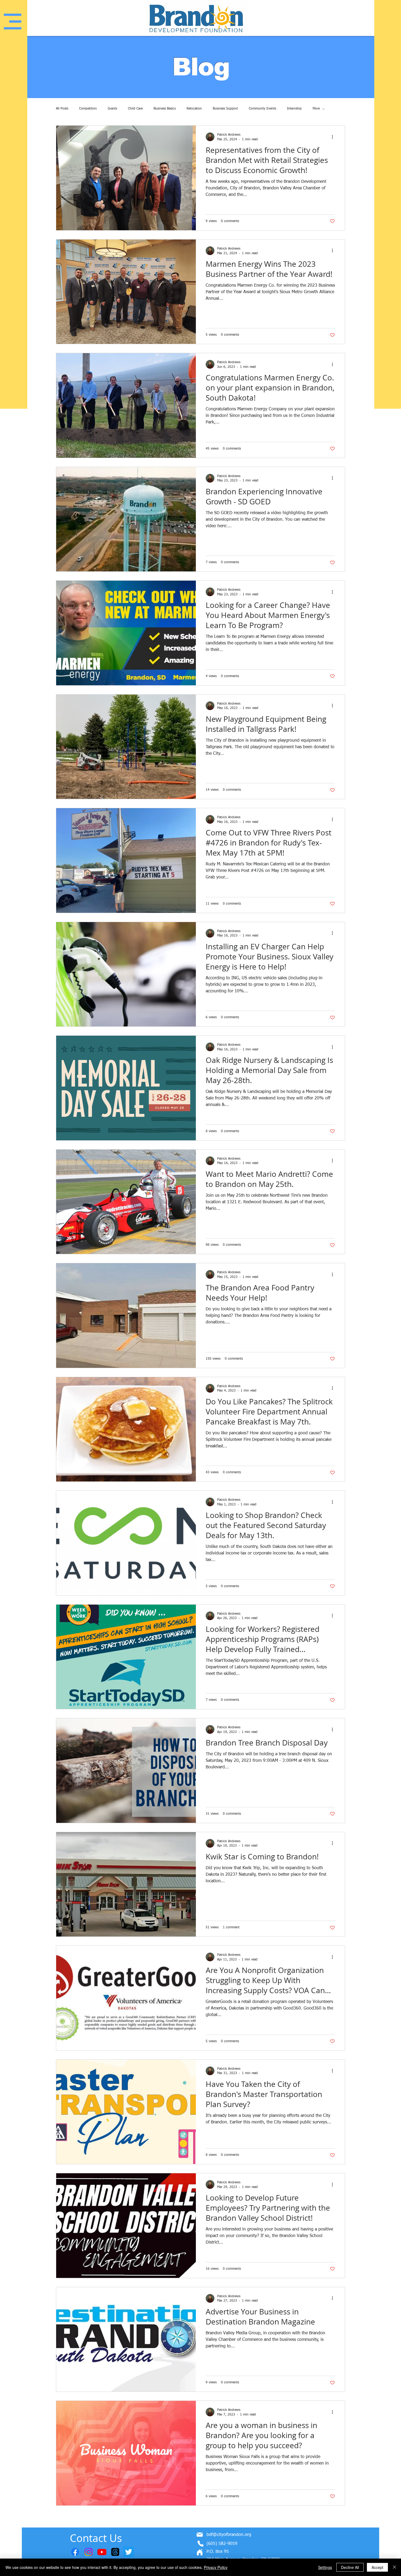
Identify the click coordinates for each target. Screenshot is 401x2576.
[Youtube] (102, 2552)
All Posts (62, 109)
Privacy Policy (216, 2567)
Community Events (262, 109)
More (316, 109)
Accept (377, 2567)
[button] (13, 22)
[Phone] (200, 2544)
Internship (294, 109)
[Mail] (200, 2535)
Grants (112, 109)
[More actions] (334, 137)
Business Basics (165, 109)
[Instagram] (89, 2552)
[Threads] (115, 2552)
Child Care (135, 109)
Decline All (350, 2567)
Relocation (194, 109)
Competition (88, 109)
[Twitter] (129, 2552)
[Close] (394, 2567)
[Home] (200, 2552)
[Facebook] (75, 2552)
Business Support (225, 109)
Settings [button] (325, 2567)
